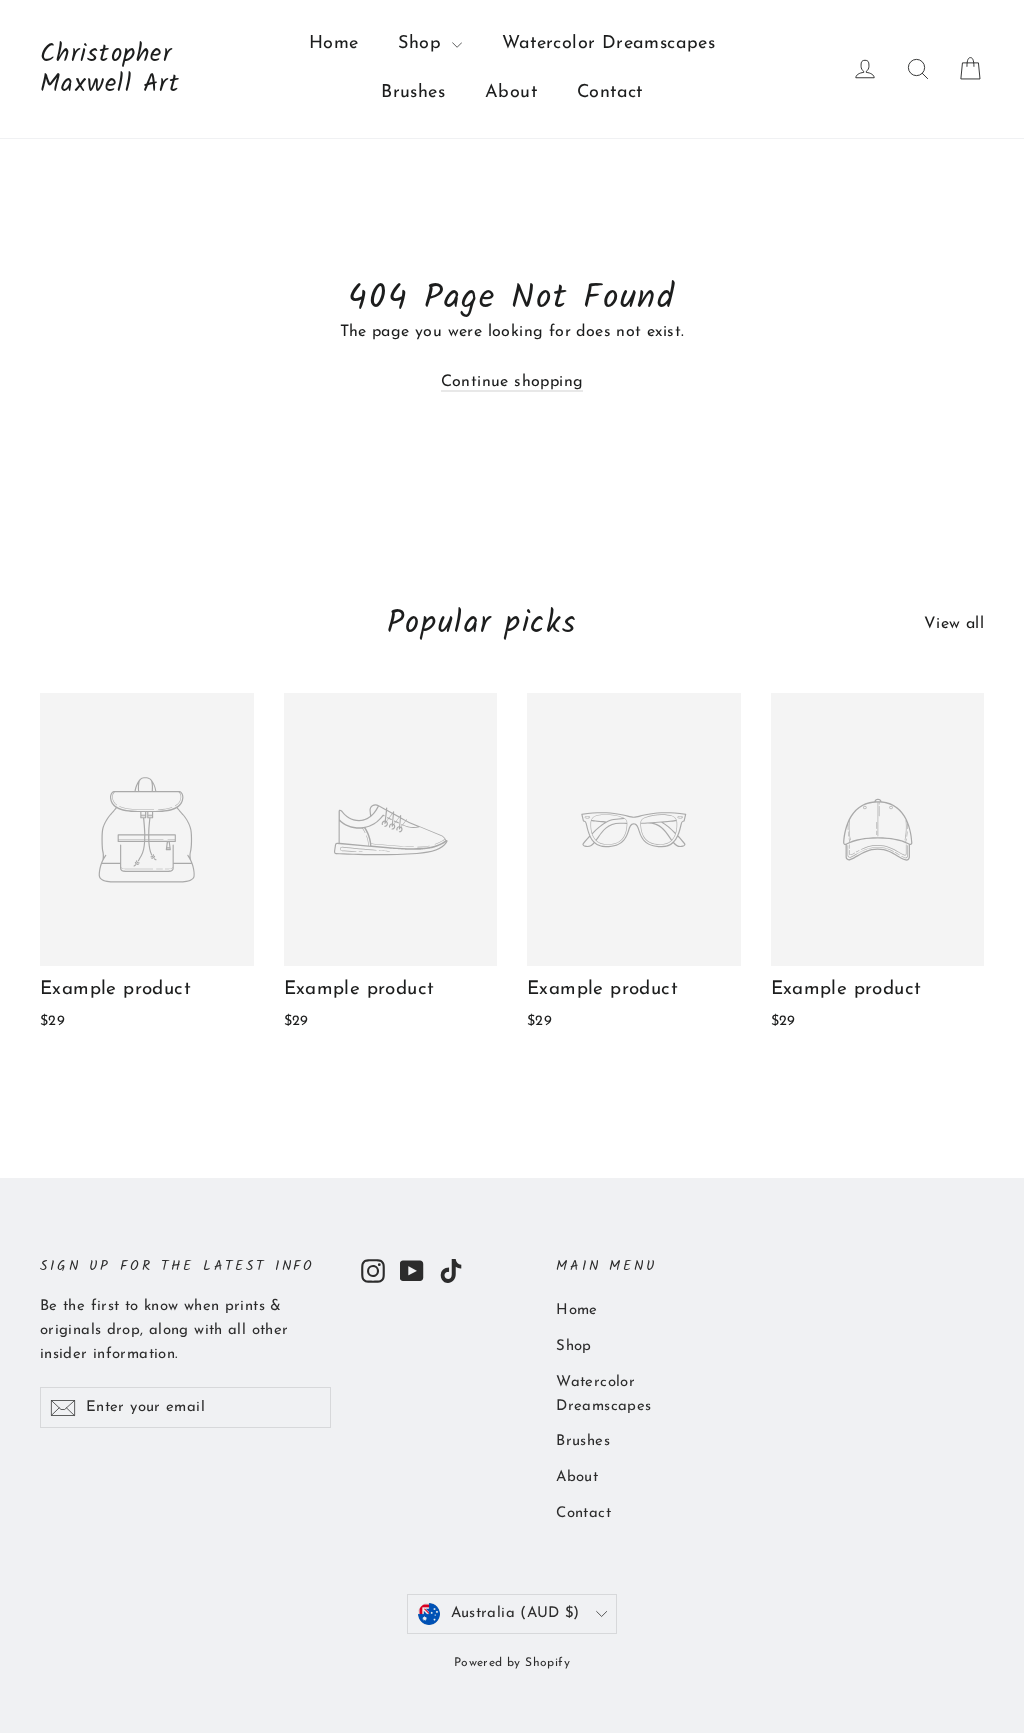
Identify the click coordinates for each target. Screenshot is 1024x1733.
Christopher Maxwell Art (110, 69)
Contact (610, 93)
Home (334, 44)
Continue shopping (512, 382)
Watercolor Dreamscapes (608, 44)
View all (954, 624)
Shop (422, 44)
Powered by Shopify (512, 1663)
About (511, 93)
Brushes (413, 93)
